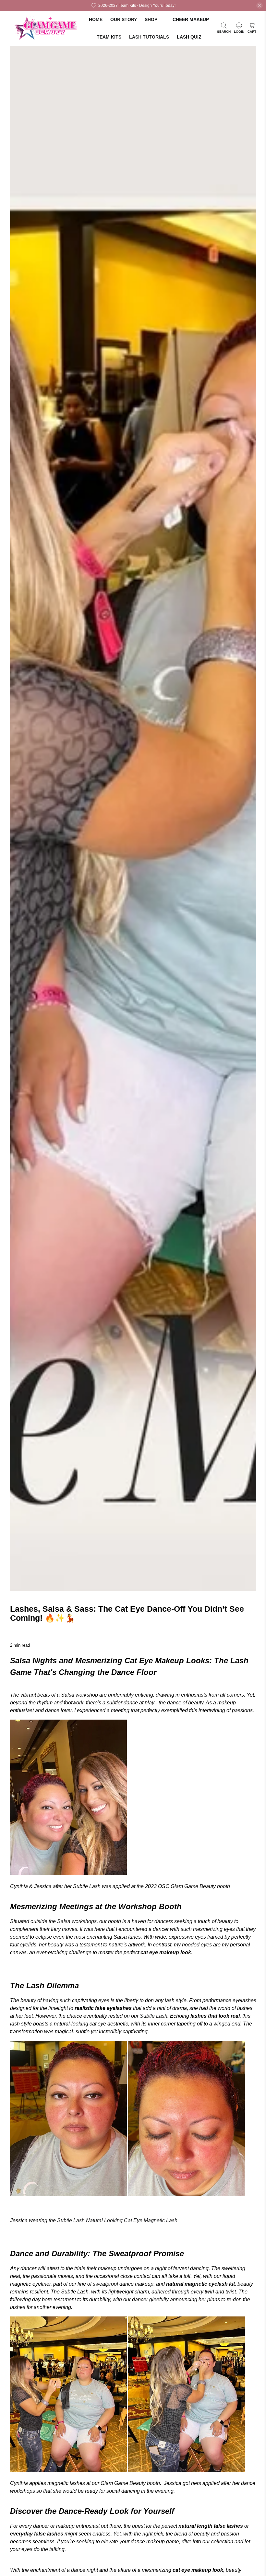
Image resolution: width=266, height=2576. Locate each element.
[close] (260, 6)
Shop (151, 19)
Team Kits (109, 37)
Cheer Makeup (191, 19)
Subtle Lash (154, 2016)
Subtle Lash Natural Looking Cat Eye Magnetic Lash (117, 2220)
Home (96, 19)
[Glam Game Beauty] (46, 28)
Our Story (124, 19)
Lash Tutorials (149, 37)
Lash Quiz (189, 37)
